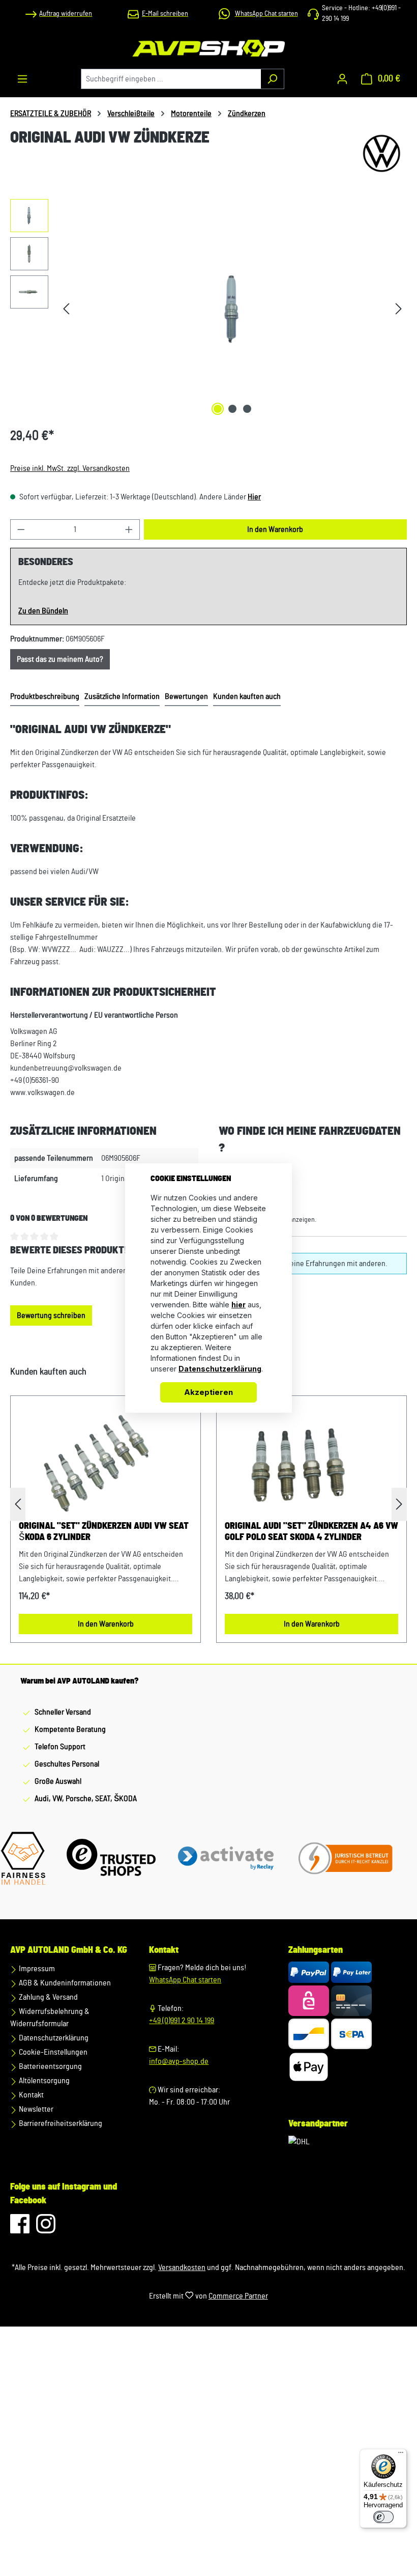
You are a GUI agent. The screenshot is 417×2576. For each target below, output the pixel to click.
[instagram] (46, 2229)
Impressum (36, 1969)
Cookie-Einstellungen (52, 2052)
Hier (254, 497)
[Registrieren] (342, 79)
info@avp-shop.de (179, 2061)
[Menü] (22, 79)
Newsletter (35, 2109)
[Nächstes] (399, 309)
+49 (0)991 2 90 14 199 (182, 2021)
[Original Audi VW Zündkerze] (233, 309)
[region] (208, 309)
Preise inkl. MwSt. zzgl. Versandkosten (70, 468)
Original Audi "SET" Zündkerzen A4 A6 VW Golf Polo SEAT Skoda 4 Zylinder (311, 1532)
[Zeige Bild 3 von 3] (247, 409)
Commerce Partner (238, 2296)
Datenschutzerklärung (53, 2038)
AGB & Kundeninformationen (64, 1983)
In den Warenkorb (275, 529)
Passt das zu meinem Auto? (60, 659)
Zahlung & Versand (48, 1997)
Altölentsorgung (43, 2081)
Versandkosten (182, 2267)
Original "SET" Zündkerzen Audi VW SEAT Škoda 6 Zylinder (104, 1532)
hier (239, 1305)
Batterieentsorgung (50, 2066)
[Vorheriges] (66, 309)
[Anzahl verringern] (21, 529)
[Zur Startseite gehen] (208, 48)
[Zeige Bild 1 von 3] (218, 409)
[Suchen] (272, 79)
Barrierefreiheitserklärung (60, 2123)
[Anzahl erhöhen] (129, 529)
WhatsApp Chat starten (185, 1980)
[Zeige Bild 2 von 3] (232, 409)
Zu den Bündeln (43, 611)
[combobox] (171, 79)
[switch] (383, 2517)
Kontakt (31, 2095)
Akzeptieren (208, 1392)
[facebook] (21, 2229)
